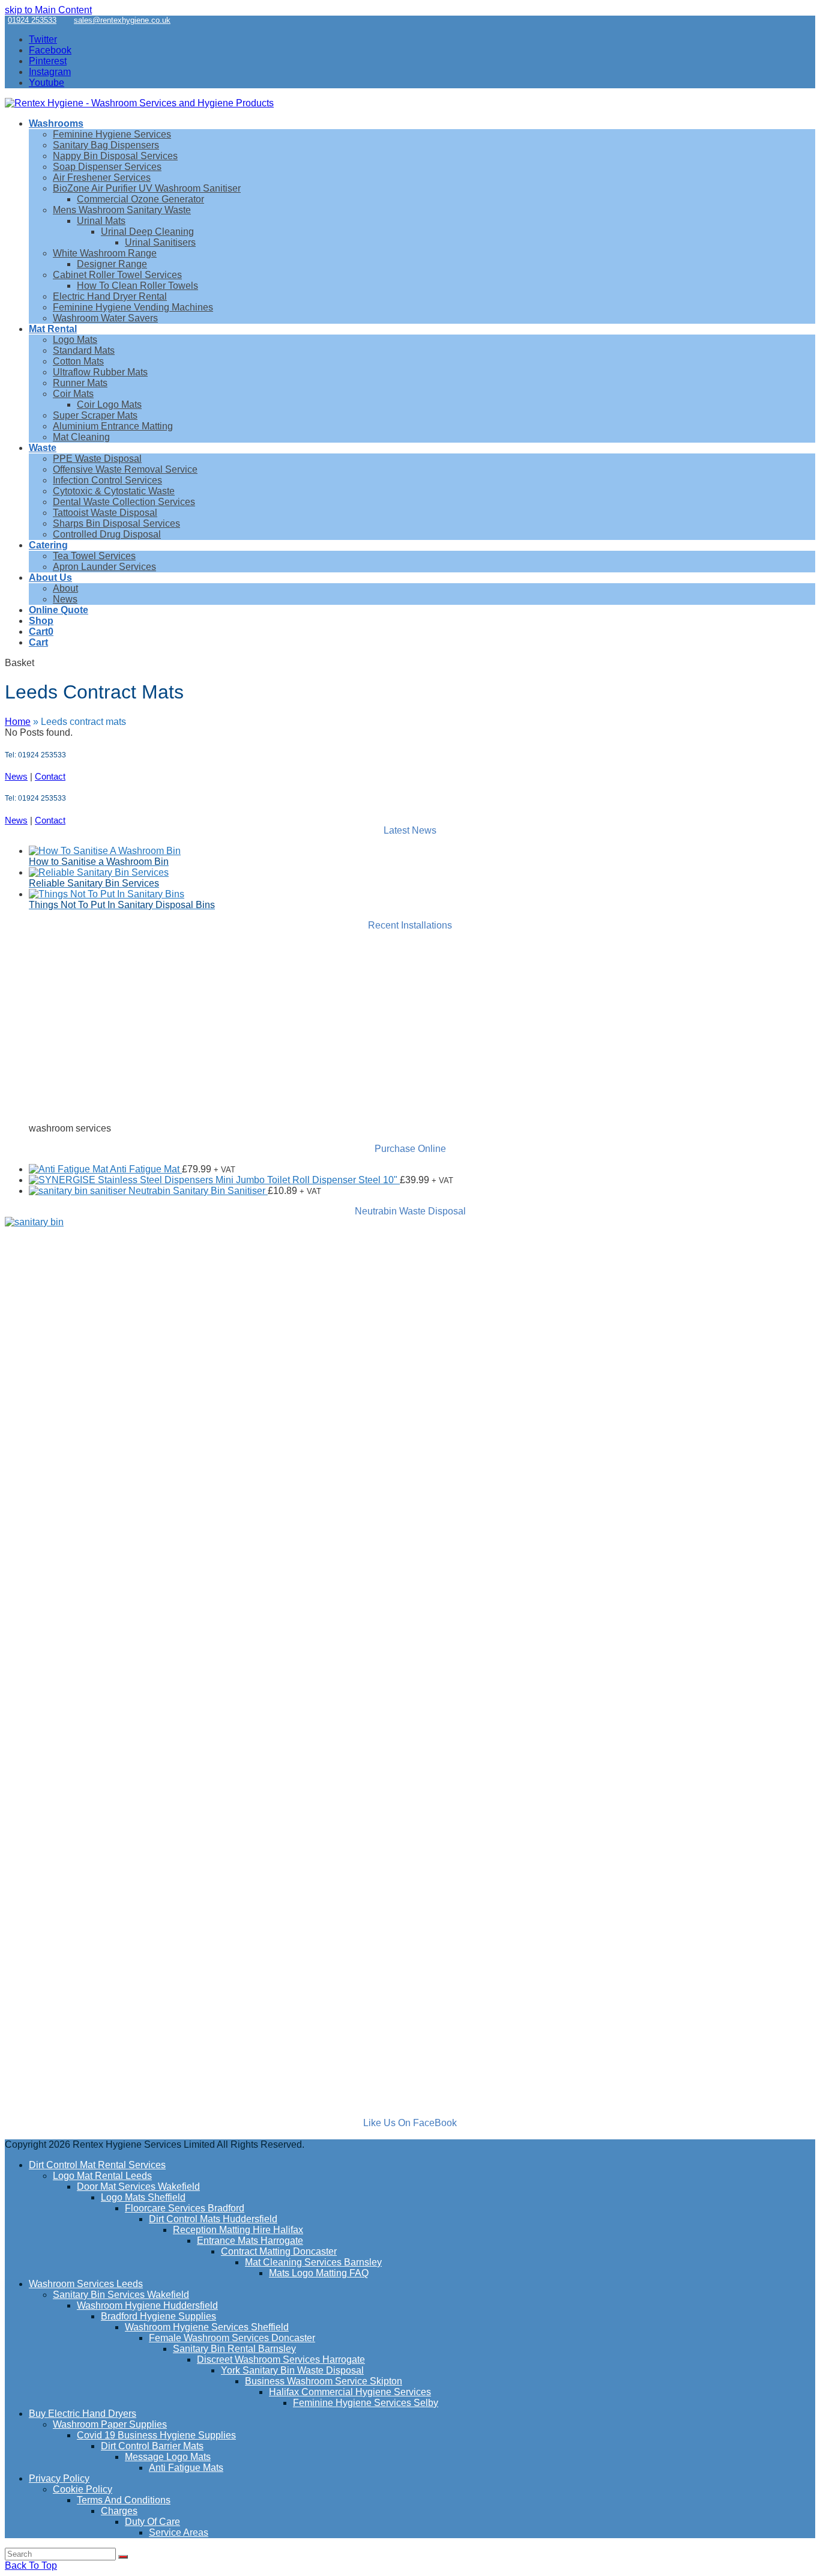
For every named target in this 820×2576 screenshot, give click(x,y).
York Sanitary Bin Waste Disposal (292, 2370)
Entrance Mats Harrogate (250, 2241)
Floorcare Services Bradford (185, 2208)
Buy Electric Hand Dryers (83, 2414)
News (16, 776)
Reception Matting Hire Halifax (238, 2230)
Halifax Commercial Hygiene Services (350, 2392)
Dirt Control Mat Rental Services (97, 2165)
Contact (50, 776)
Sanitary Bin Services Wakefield (121, 2295)
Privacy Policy (59, 2478)
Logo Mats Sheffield (143, 2197)
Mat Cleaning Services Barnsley (313, 2262)
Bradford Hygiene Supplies (158, 2316)
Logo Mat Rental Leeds (102, 2176)
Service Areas (179, 2532)
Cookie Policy (83, 2489)
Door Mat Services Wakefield (138, 2187)
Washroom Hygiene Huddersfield (147, 2305)
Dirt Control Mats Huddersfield (213, 2219)
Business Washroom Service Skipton (324, 2381)
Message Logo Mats (168, 2457)
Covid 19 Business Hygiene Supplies (156, 2435)
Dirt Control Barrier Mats (152, 2446)
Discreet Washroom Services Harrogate (281, 2359)
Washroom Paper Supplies (110, 2424)
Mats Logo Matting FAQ (319, 2273)
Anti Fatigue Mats (186, 2468)
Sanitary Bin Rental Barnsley (234, 2349)
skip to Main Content (48, 10)
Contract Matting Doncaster (279, 2251)
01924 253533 (32, 20)
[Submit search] (123, 2557)
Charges (119, 2511)
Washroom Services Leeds (86, 2284)
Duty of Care (152, 2522)
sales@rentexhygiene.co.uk (122, 20)
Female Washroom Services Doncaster (232, 2338)
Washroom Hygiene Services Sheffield (207, 2327)
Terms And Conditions (124, 2500)
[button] (41, 632)
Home (18, 722)
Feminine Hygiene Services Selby (366, 2403)
